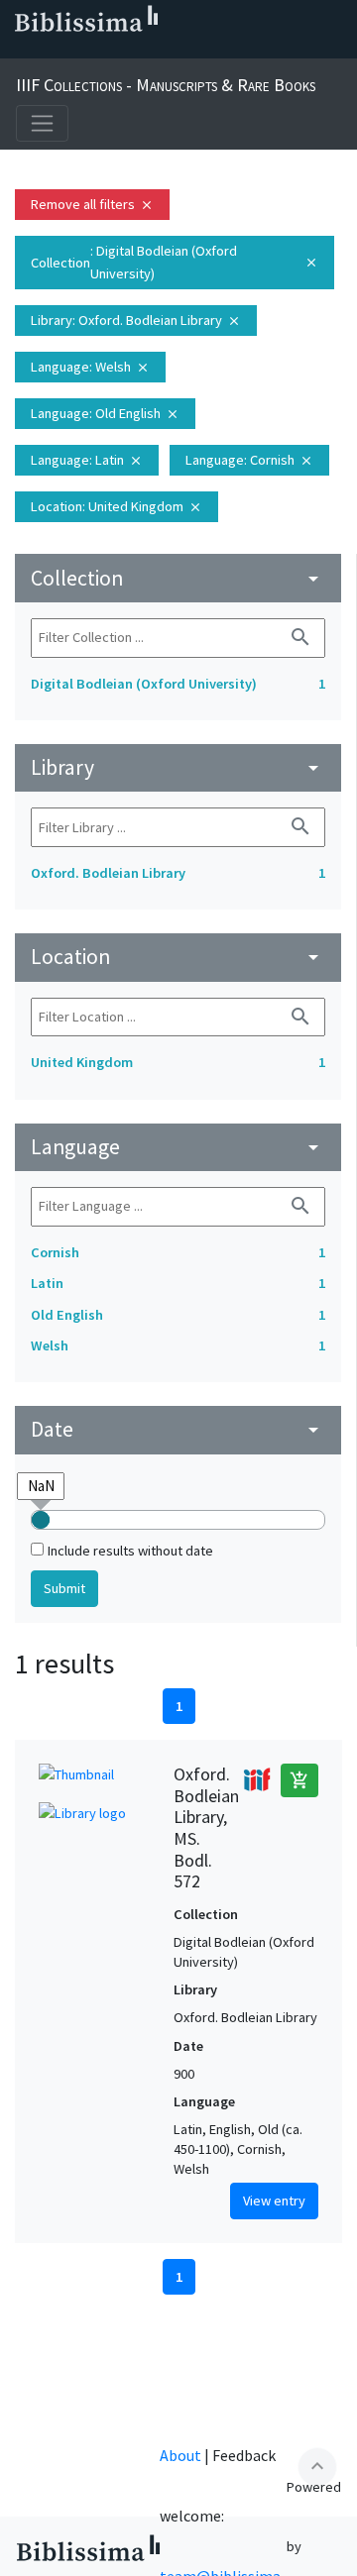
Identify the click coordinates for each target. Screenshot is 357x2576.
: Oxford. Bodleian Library (136, 320)
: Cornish (249, 460)
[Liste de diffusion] (20, 51)
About (180, 2455)
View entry (274, 2200)
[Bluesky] (83, 51)
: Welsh (90, 367)
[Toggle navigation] (42, 123)
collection (178, 578)
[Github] (178, 51)
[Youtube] (147, 51)
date (178, 1429)
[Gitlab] (210, 51)
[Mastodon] (115, 51)
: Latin (87, 460)
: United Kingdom (117, 506)
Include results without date (130, 1551)
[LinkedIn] (52, 51)
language (178, 1147)
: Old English (105, 413)
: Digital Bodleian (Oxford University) (175, 262)
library (178, 767)
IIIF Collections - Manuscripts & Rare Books (166, 85)
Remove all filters (92, 204)
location (178, 957)
